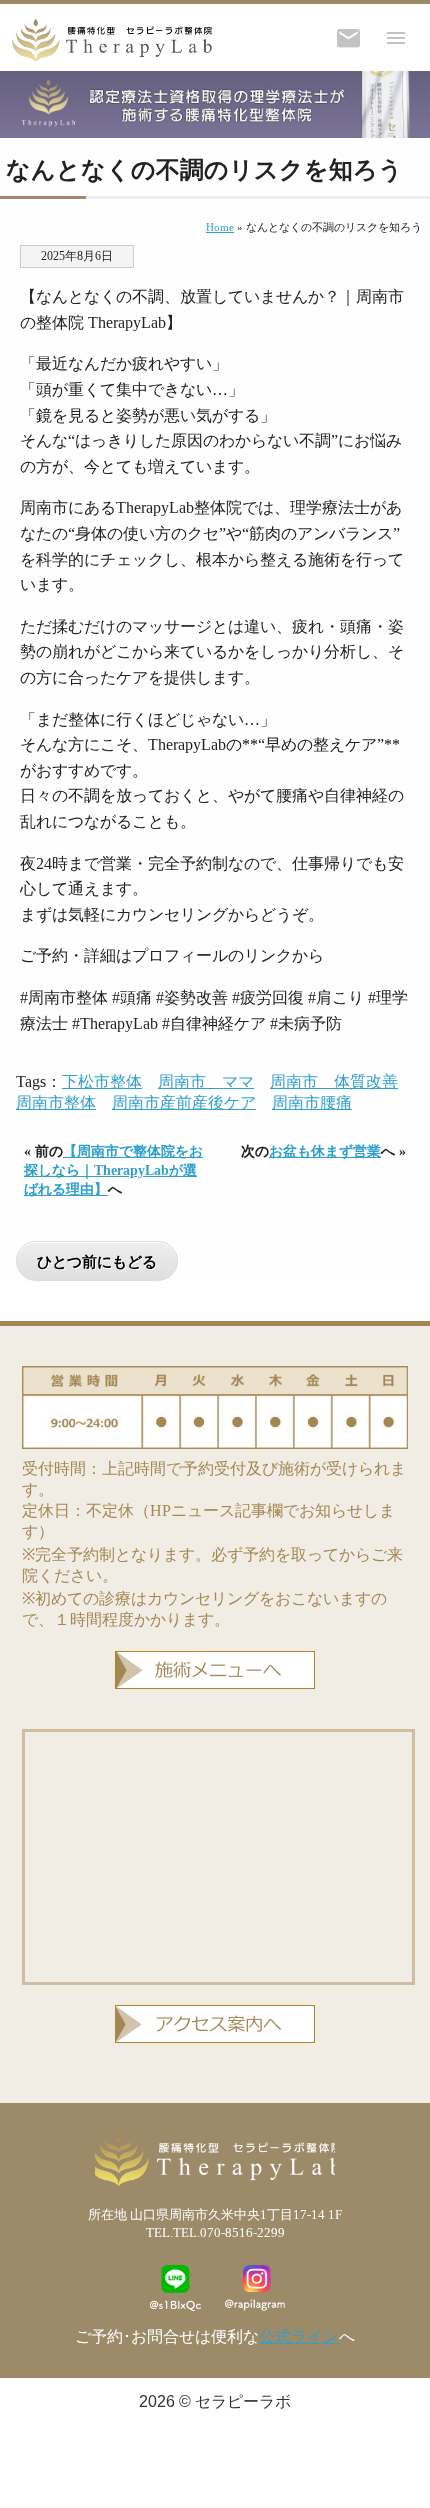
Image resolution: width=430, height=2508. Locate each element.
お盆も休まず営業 (325, 1151)
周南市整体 (56, 1102)
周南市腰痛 (312, 1102)
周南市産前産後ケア (184, 1102)
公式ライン (299, 2336)
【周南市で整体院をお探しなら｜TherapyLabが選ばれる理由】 (113, 1170)
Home (220, 227)
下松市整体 (102, 1081)
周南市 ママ (206, 1081)
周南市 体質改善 (334, 1081)
